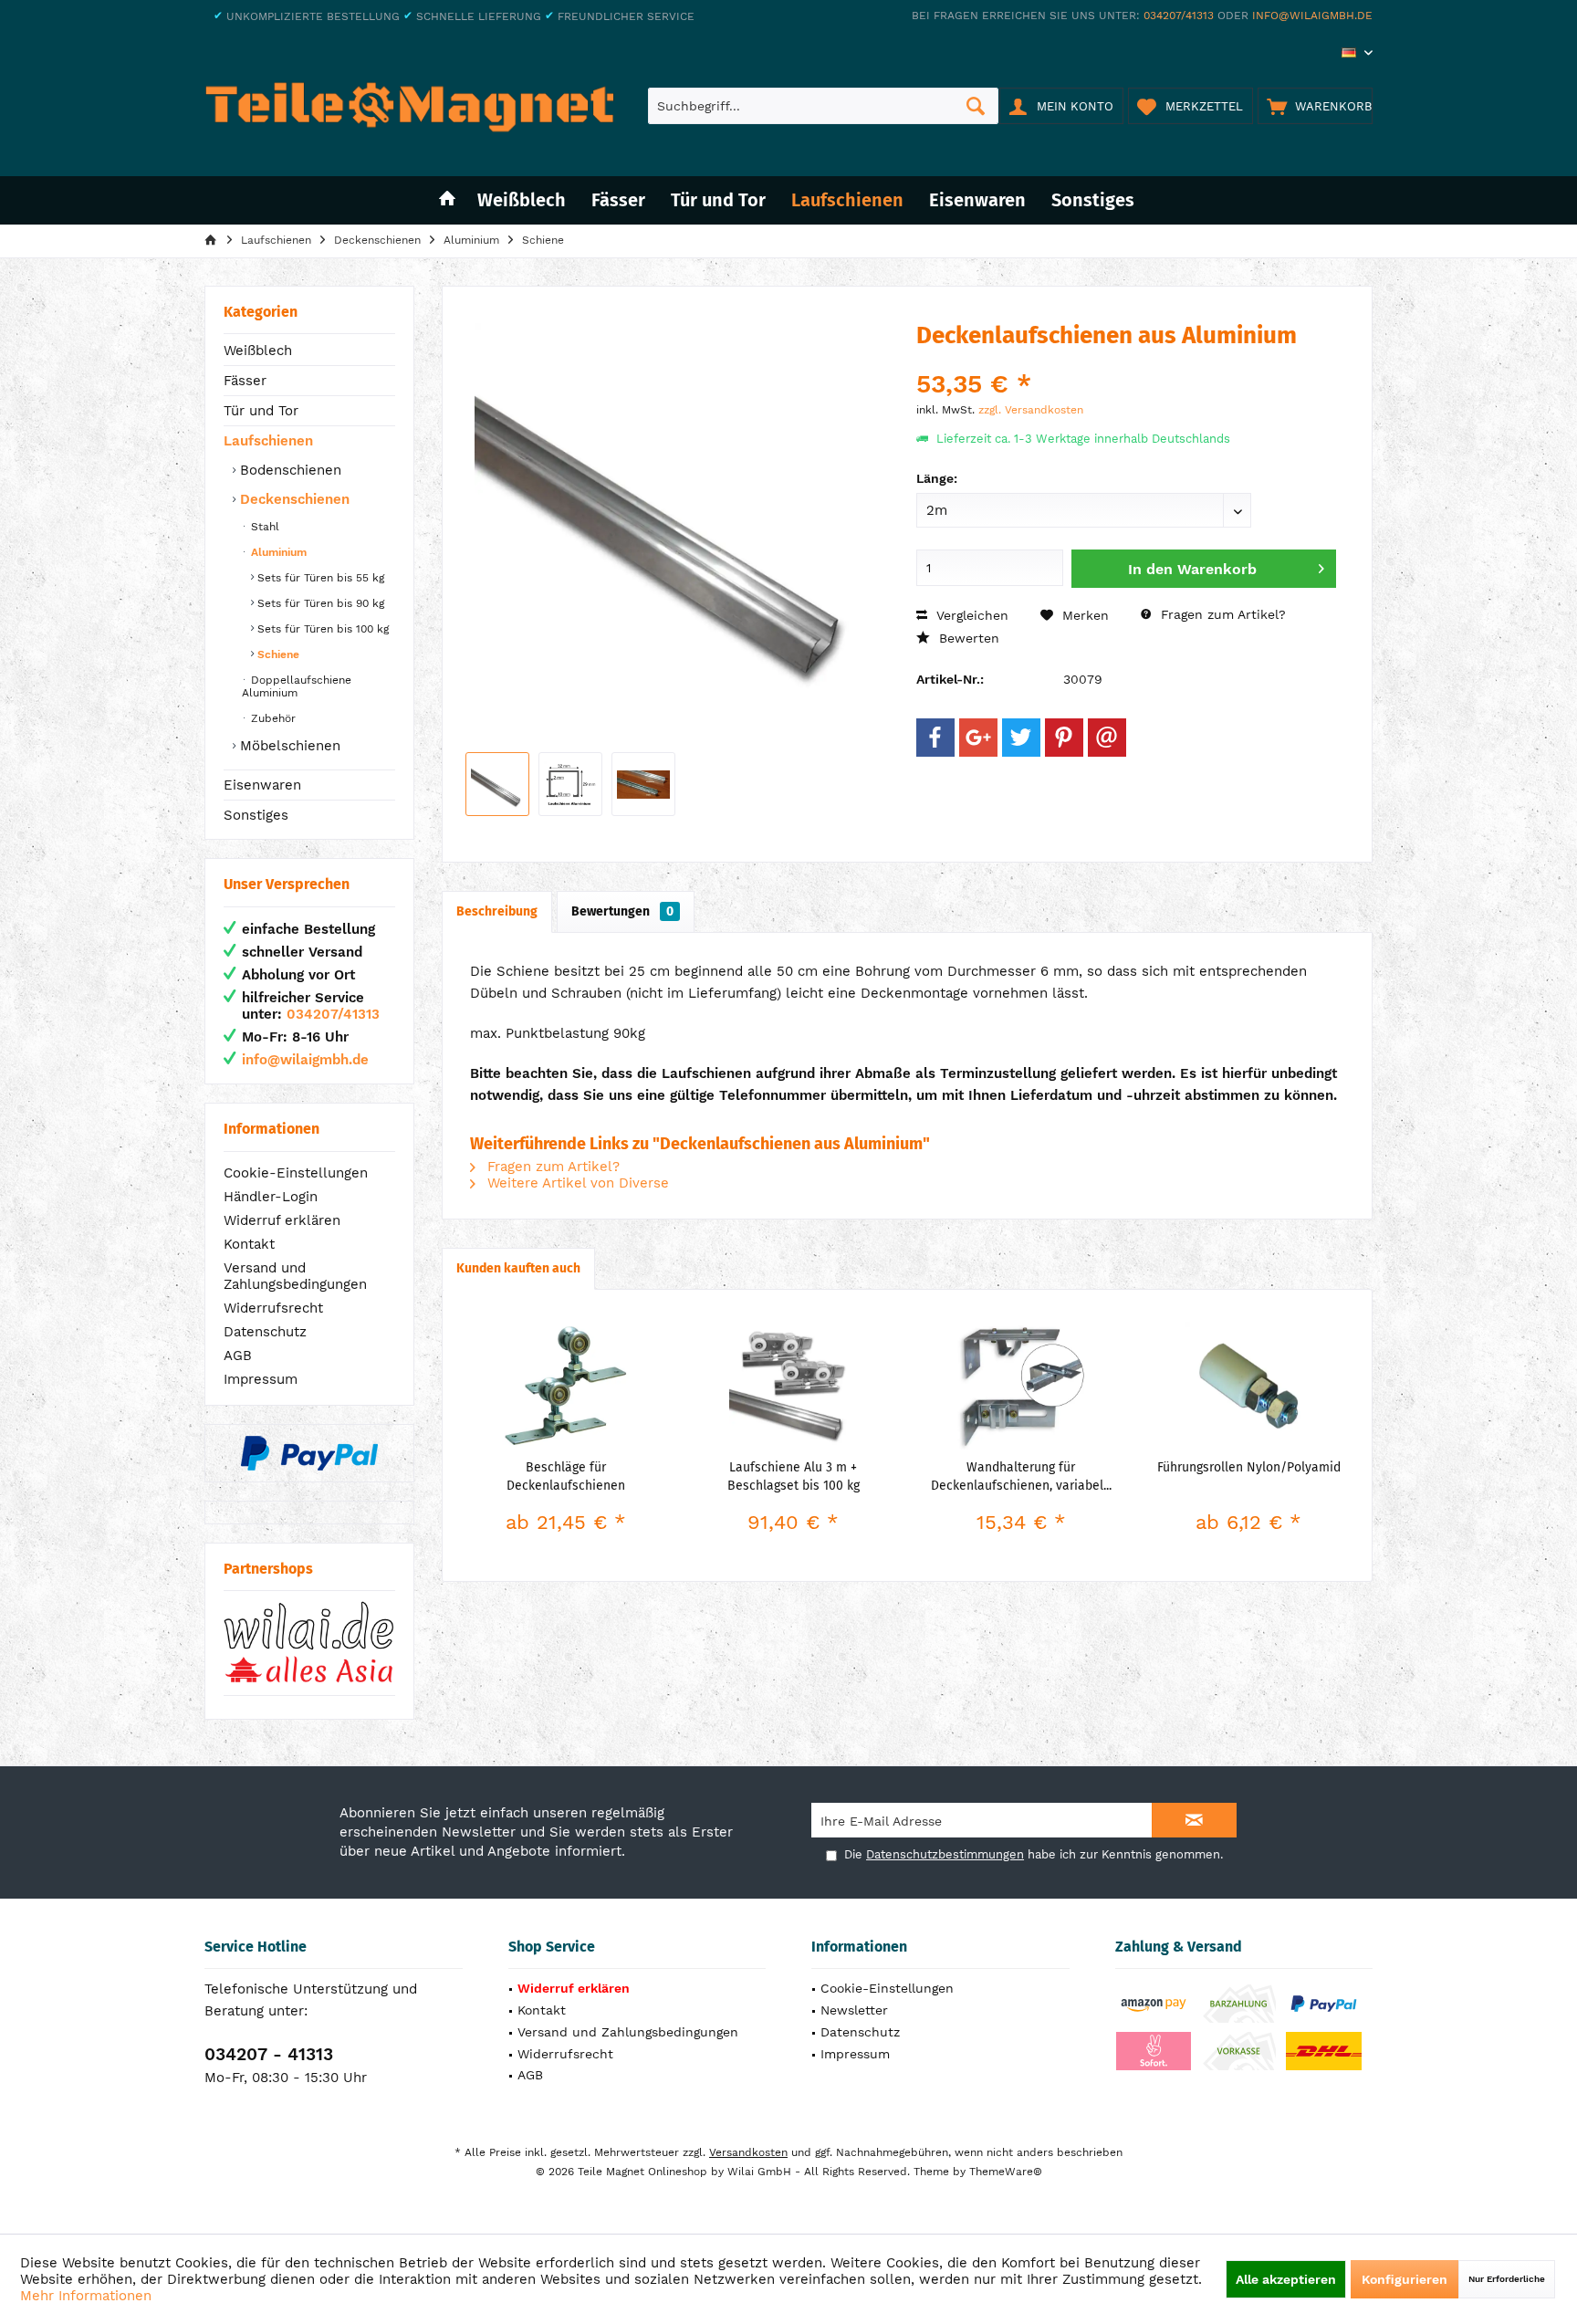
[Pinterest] (1064, 738)
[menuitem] (1315, 106)
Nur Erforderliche (1507, 2279)
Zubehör (272, 718)
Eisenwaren (262, 785)
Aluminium (277, 552)
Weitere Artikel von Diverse (576, 1183)
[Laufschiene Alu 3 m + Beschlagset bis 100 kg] (794, 1386)
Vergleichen (970, 615)
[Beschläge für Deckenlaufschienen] (566, 1386)
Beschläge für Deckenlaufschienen (566, 1476)
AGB (238, 1356)
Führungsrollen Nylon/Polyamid (1249, 1467)
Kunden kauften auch (518, 1268)
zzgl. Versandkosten (1031, 410)
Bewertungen (622, 911)
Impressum (261, 1379)
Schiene (277, 654)
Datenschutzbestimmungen (945, 1854)
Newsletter (854, 2010)
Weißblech (258, 351)
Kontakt (249, 1244)
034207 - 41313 (269, 2054)
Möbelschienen (288, 746)
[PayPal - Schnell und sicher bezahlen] (309, 1453)
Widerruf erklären (282, 1220)
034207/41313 (1179, 16)
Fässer (245, 381)
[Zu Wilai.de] (309, 1643)
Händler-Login (271, 1197)
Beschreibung (497, 911)
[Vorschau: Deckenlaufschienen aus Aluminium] (497, 784)
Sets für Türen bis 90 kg (319, 603)
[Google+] (978, 738)
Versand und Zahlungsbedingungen (295, 1276)
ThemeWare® (1006, 2172)
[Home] (447, 200)
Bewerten (967, 638)
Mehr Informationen (86, 2296)
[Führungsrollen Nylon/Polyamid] (1249, 1386)
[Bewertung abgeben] (1126, 360)
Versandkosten (748, 2152)
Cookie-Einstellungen (296, 1173)
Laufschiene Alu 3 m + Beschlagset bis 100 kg (794, 1476)
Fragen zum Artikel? (1221, 614)
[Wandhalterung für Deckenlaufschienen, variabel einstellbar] (1021, 1386)
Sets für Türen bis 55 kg (319, 578)
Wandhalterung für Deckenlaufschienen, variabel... (1021, 1476)
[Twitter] (1021, 738)
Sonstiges (256, 815)
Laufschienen (268, 441)
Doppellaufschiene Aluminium (297, 686)
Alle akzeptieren (1286, 2279)
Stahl (263, 527)
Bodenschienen (288, 470)
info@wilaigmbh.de (1312, 16)
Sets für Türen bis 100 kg (321, 629)
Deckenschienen (292, 499)
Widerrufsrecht (273, 1308)
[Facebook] (935, 738)
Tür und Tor (261, 411)
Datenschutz (265, 1332)
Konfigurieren (1405, 2279)
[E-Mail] (1107, 738)
